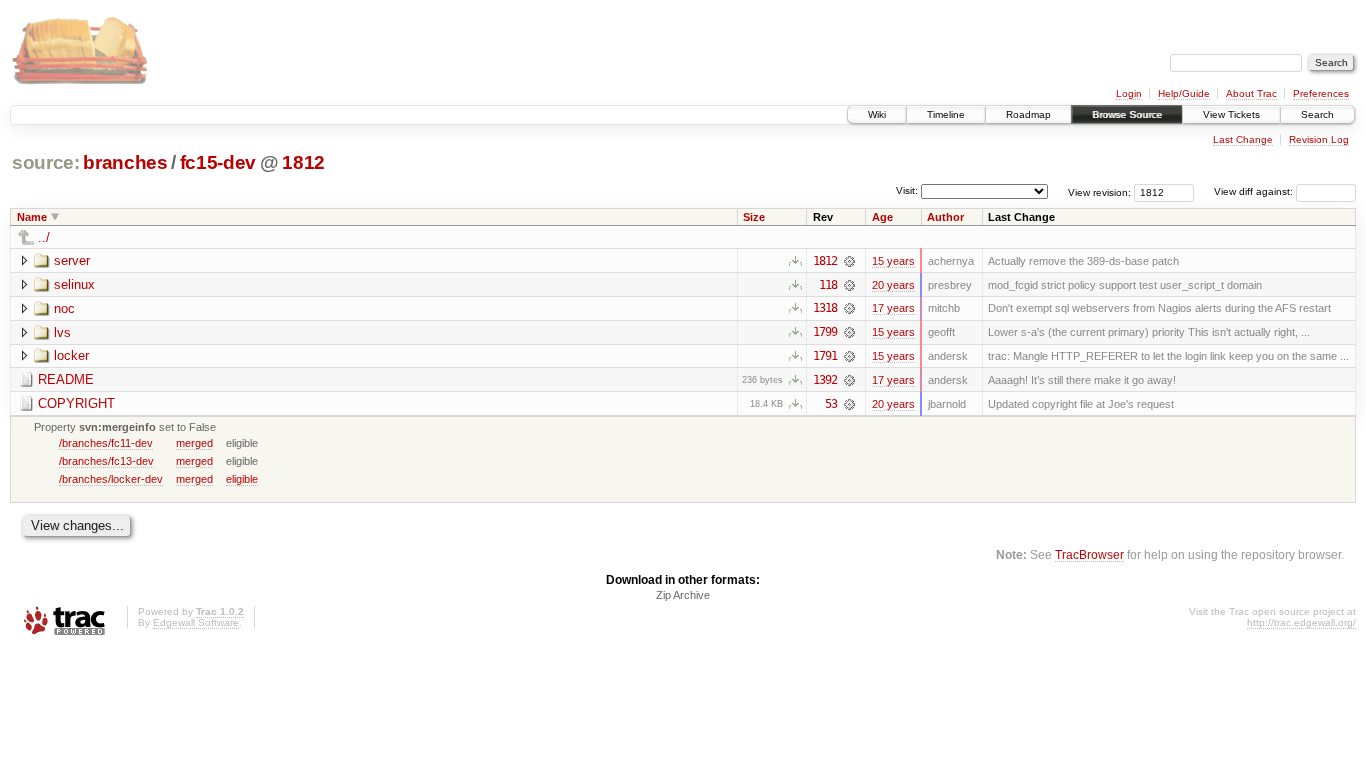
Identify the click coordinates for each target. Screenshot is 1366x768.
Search (1317, 114)
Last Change (1243, 139)
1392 (825, 380)
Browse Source (1127, 114)
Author (945, 217)
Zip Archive (683, 595)
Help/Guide (1184, 93)
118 (828, 285)
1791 (825, 356)
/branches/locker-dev (111, 479)
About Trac (1251, 93)
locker (71, 355)
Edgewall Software (196, 622)
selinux (74, 284)
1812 (303, 162)
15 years (893, 261)
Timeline (946, 114)
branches (125, 162)
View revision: (1099, 191)
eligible (242, 479)
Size (754, 217)
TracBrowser (1089, 554)
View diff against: (1255, 191)
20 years (893, 285)
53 (831, 404)
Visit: (907, 190)
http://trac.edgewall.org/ (1301, 622)
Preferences (1321, 93)
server (72, 260)
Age (882, 217)
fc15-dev (218, 162)
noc (64, 308)
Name (32, 217)
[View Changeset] (849, 261)
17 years (893, 308)
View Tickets (1231, 114)
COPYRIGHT (76, 403)
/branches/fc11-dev (106, 443)
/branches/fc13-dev (106, 461)
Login (1129, 93)
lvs (62, 332)
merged (194, 443)
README (66, 379)
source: (46, 162)
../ (44, 237)
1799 (825, 332)
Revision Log (1319, 139)
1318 (825, 308)
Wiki (877, 114)
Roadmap (1028, 114)
